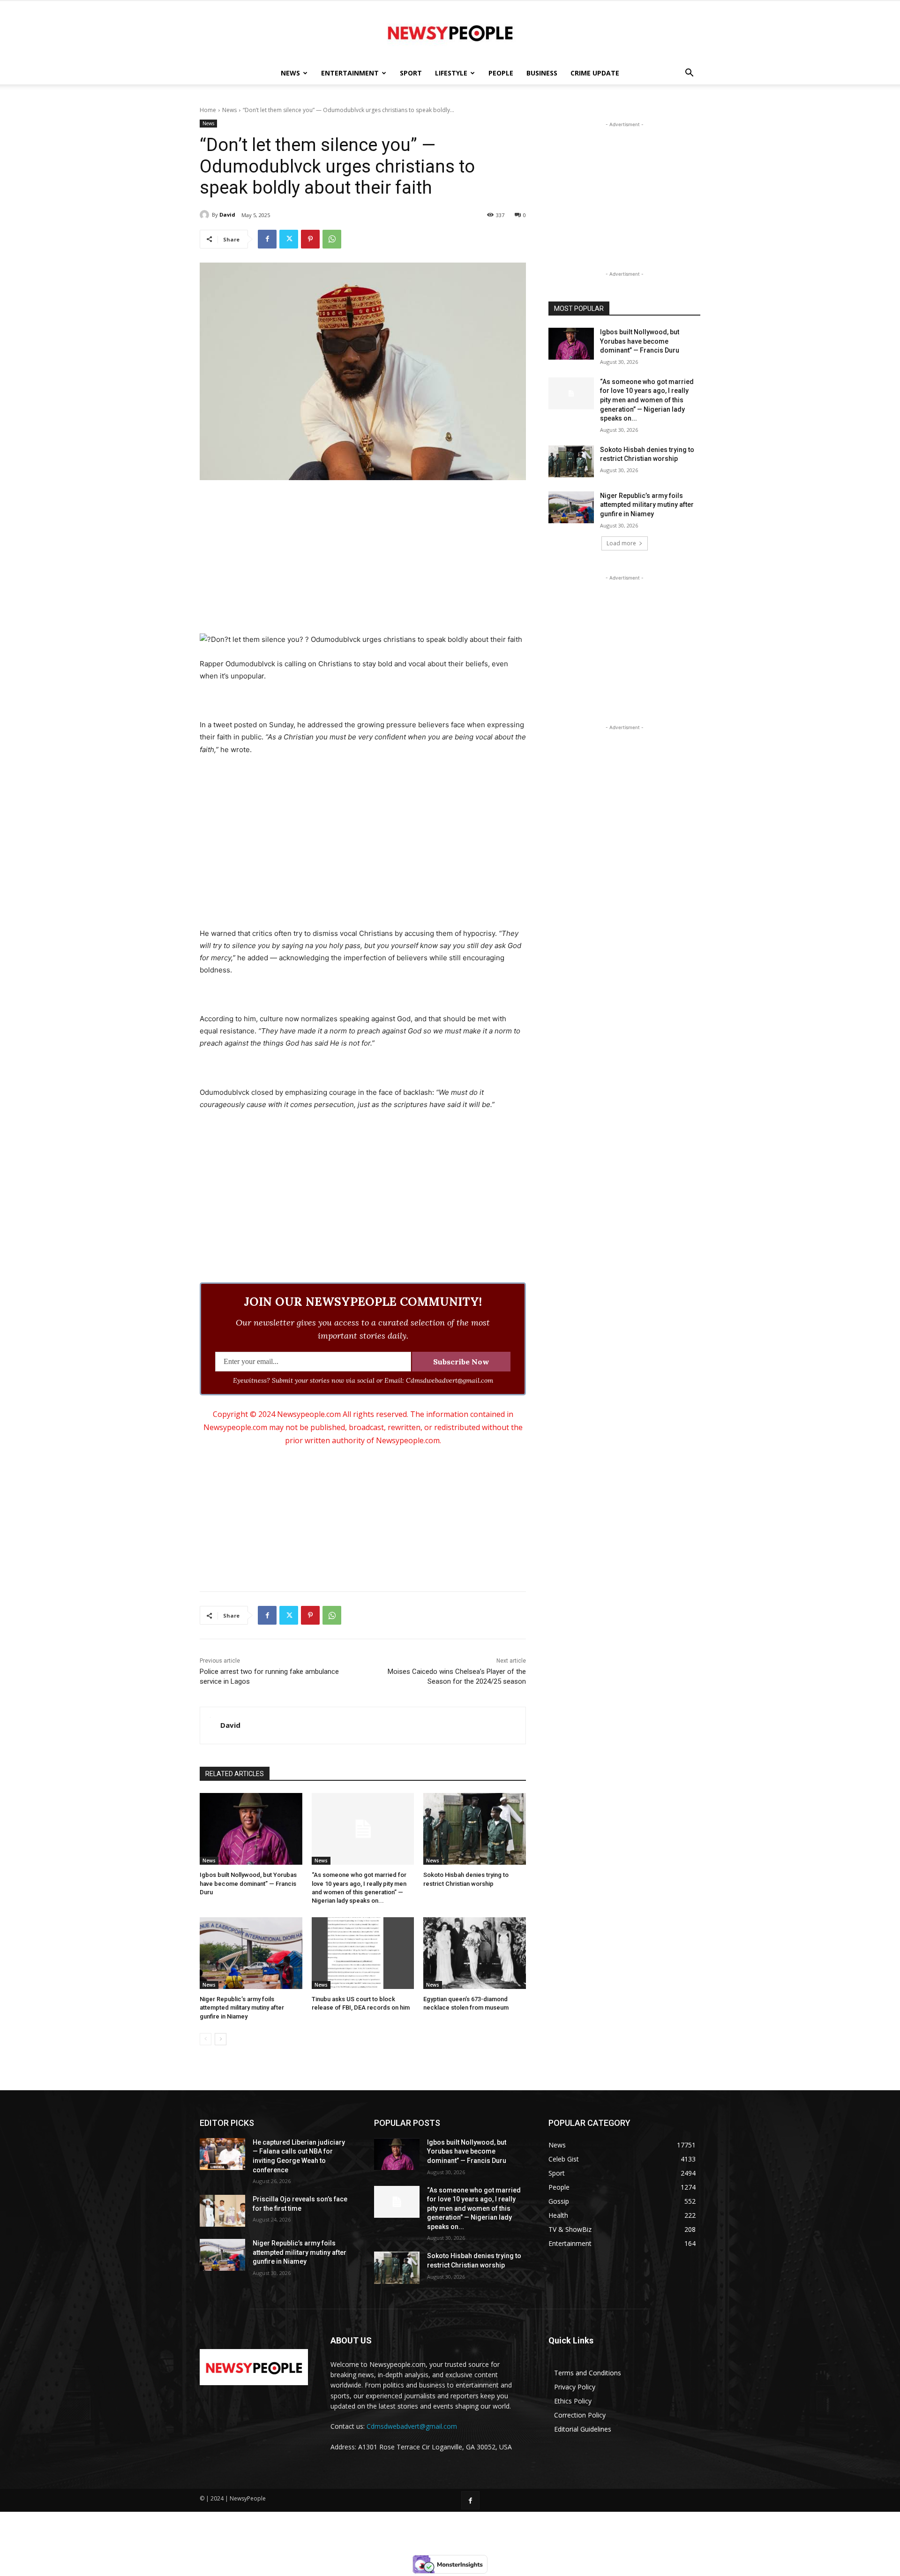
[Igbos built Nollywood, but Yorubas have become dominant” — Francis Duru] (251, 1829)
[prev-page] (206, 2039)
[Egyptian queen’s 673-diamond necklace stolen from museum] (475, 1953)
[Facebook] (267, 239)
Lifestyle (451, 73)
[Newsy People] (450, 32)
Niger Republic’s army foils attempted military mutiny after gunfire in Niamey (242, 2007)
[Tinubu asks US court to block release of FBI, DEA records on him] (363, 1953)
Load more (621, 543)
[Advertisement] (363, 558)
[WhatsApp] (332, 239)
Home (208, 110)
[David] (206, 215)
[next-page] (221, 2039)
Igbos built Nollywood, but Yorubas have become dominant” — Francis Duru (248, 1883)
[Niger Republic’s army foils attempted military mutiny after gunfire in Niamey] (251, 1953)
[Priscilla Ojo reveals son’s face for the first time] (222, 2211)
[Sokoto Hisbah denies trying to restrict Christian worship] (475, 1829)
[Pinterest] (310, 239)
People (501, 73)
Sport (411, 73)
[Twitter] (289, 239)
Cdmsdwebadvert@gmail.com (412, 2426)
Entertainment (350, 73)
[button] (689, 74)
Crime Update (595, 73)
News (290, 73)
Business (542, 73)
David (227, 215)
